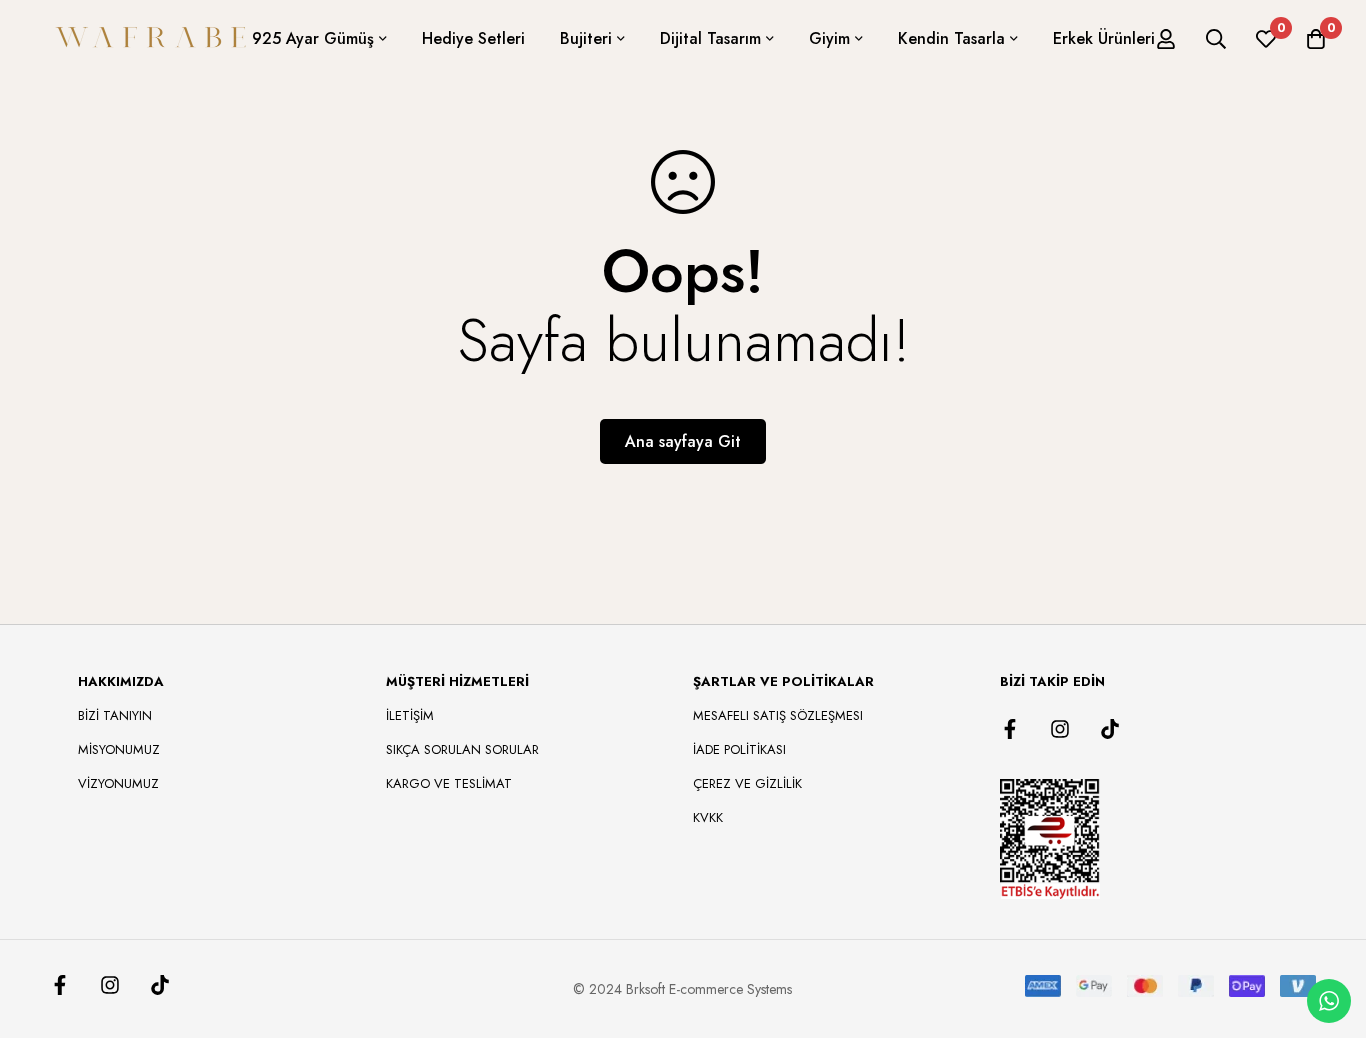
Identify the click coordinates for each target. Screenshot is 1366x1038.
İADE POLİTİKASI (739, 749)
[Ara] (1216, 39)
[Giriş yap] (1166, 39)
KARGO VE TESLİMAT (449, 783)
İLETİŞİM (410, 715)
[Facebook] (1010, 729)
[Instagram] (1060, 729)
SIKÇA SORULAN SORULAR (462, 749)
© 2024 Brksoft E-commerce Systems (682, 989)
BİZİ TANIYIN (115, 715)
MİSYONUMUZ (119, 749)
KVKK (708, 817)
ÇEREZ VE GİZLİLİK (747, 783)
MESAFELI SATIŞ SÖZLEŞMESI (778, 715)
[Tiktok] (1110, 729)
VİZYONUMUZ (118, 783)
